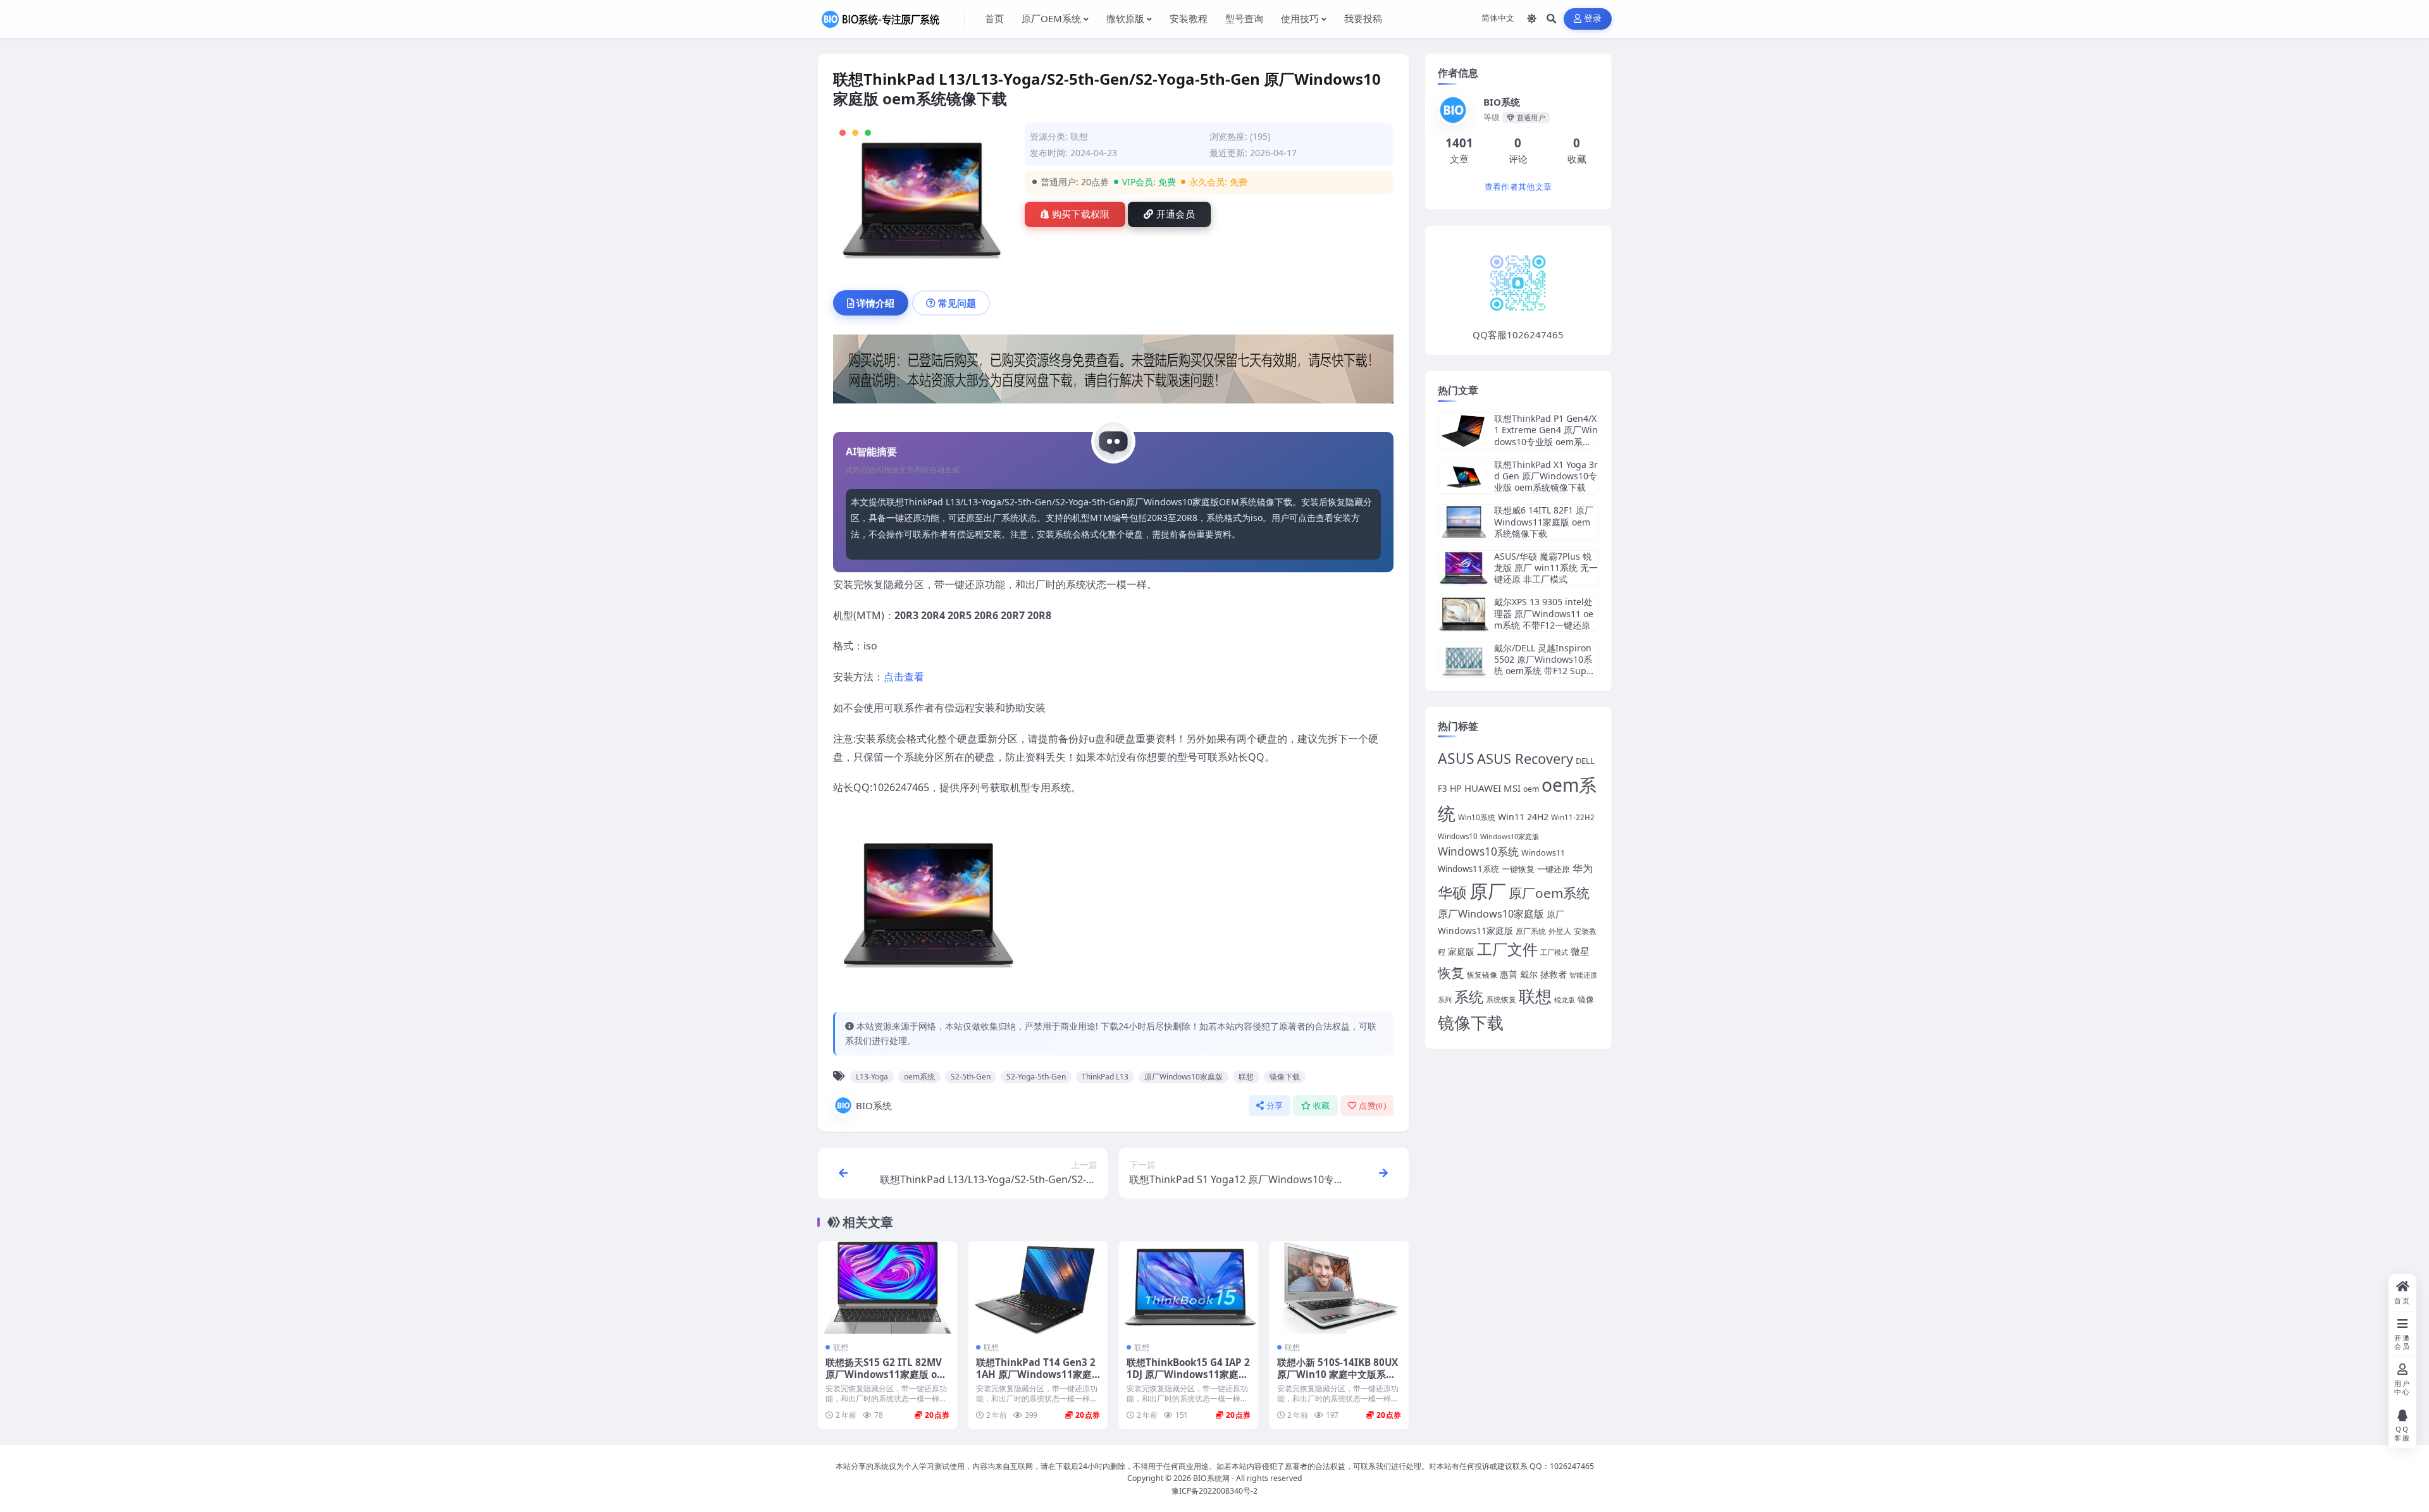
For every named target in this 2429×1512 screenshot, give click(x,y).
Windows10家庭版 (1510, 836)
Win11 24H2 (1523, 817)
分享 (1275, 1106)
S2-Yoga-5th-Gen (1036, 1077)
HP (1456, 788)
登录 (1593, 19)
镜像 (1586, 999)
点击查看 (904, 677)
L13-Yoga (872, 1077)
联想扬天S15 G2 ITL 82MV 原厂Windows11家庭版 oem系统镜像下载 (884, 1375)
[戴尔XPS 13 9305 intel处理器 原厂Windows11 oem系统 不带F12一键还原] (1464, 614)
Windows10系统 (1478, 851)
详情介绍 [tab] (875, 303)
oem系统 (919, 1077)
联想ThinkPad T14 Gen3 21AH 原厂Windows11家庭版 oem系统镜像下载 (1036, 1375)
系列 (1445, 999)
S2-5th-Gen (971, 1077)
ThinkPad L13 (1105, 1077)
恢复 (1451, 972)
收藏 (1322, 1106)
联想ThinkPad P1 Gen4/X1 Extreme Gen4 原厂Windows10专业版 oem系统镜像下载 (1546, 436)
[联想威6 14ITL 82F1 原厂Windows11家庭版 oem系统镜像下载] (1464, 522)
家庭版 (1461, 951)
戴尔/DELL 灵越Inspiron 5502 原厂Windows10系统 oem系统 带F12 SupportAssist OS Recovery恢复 (1546, 671)
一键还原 (1554, 869)
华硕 (1452, 892)
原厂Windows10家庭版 (1184, 1077)
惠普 (1509, 974)
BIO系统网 (1211, 1478)
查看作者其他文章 (1518, 187)
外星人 (1560, 931)
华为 (1583, 868)
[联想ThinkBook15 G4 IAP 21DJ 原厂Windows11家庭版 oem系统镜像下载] (1189, 1288)
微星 (1580, 951)
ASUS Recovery (1525, 759)
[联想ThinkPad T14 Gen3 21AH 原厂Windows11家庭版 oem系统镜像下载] (1038, 1288)
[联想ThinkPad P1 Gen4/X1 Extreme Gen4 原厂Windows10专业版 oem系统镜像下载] (1464, 430)
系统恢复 (1501, 999)
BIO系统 (874, 1105)
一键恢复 (1518, 869)
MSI (1512, 788)
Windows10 (1458, 836)
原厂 (1488, 891)
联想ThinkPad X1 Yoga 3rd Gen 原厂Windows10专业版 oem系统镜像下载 (1546, 476)
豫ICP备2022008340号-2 (1214, 1491)
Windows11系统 (1468, 869)
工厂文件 (1507, 949)
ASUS (1456, 759)
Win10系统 (1477, 817)
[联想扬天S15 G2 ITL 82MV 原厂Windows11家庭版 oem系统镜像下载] (887, 1288)
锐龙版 (1565, 1000)
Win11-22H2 (1573, 817)
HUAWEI (1483, 788)
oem (1531, 789)
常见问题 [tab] (957, 303)
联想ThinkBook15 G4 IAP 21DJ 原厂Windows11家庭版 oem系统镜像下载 (1188, 1375)
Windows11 (1543, 853)
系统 (1469, 997)
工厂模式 (1554, 952)
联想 (1079, 136)
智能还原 (1583, 975)
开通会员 (1176, 214)
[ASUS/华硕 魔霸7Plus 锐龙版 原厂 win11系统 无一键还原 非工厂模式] (1464, 568)
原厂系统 (1531, 931)
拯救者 (1554, 974)
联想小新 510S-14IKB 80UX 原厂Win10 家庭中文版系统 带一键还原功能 (1338, 1375)
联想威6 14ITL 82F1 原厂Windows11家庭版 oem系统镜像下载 (1544, 521)
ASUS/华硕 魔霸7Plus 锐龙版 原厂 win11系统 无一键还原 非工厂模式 (1546, 568)
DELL (1585, 761)
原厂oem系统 (1549, 893)
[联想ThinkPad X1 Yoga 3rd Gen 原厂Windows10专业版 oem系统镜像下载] (1464, 476)
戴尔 (1529, 974)
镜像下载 (1285, 1077)
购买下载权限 (1081, 214)
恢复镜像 (1482, 975)
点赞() (1372, 1106)
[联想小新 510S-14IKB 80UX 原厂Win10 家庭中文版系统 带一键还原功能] (1339, 1288)
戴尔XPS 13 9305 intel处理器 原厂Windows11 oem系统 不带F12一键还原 (1544, 613)
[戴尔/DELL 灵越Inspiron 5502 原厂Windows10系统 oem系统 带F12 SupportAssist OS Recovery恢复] (1464, 660)
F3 (1443, 789)
